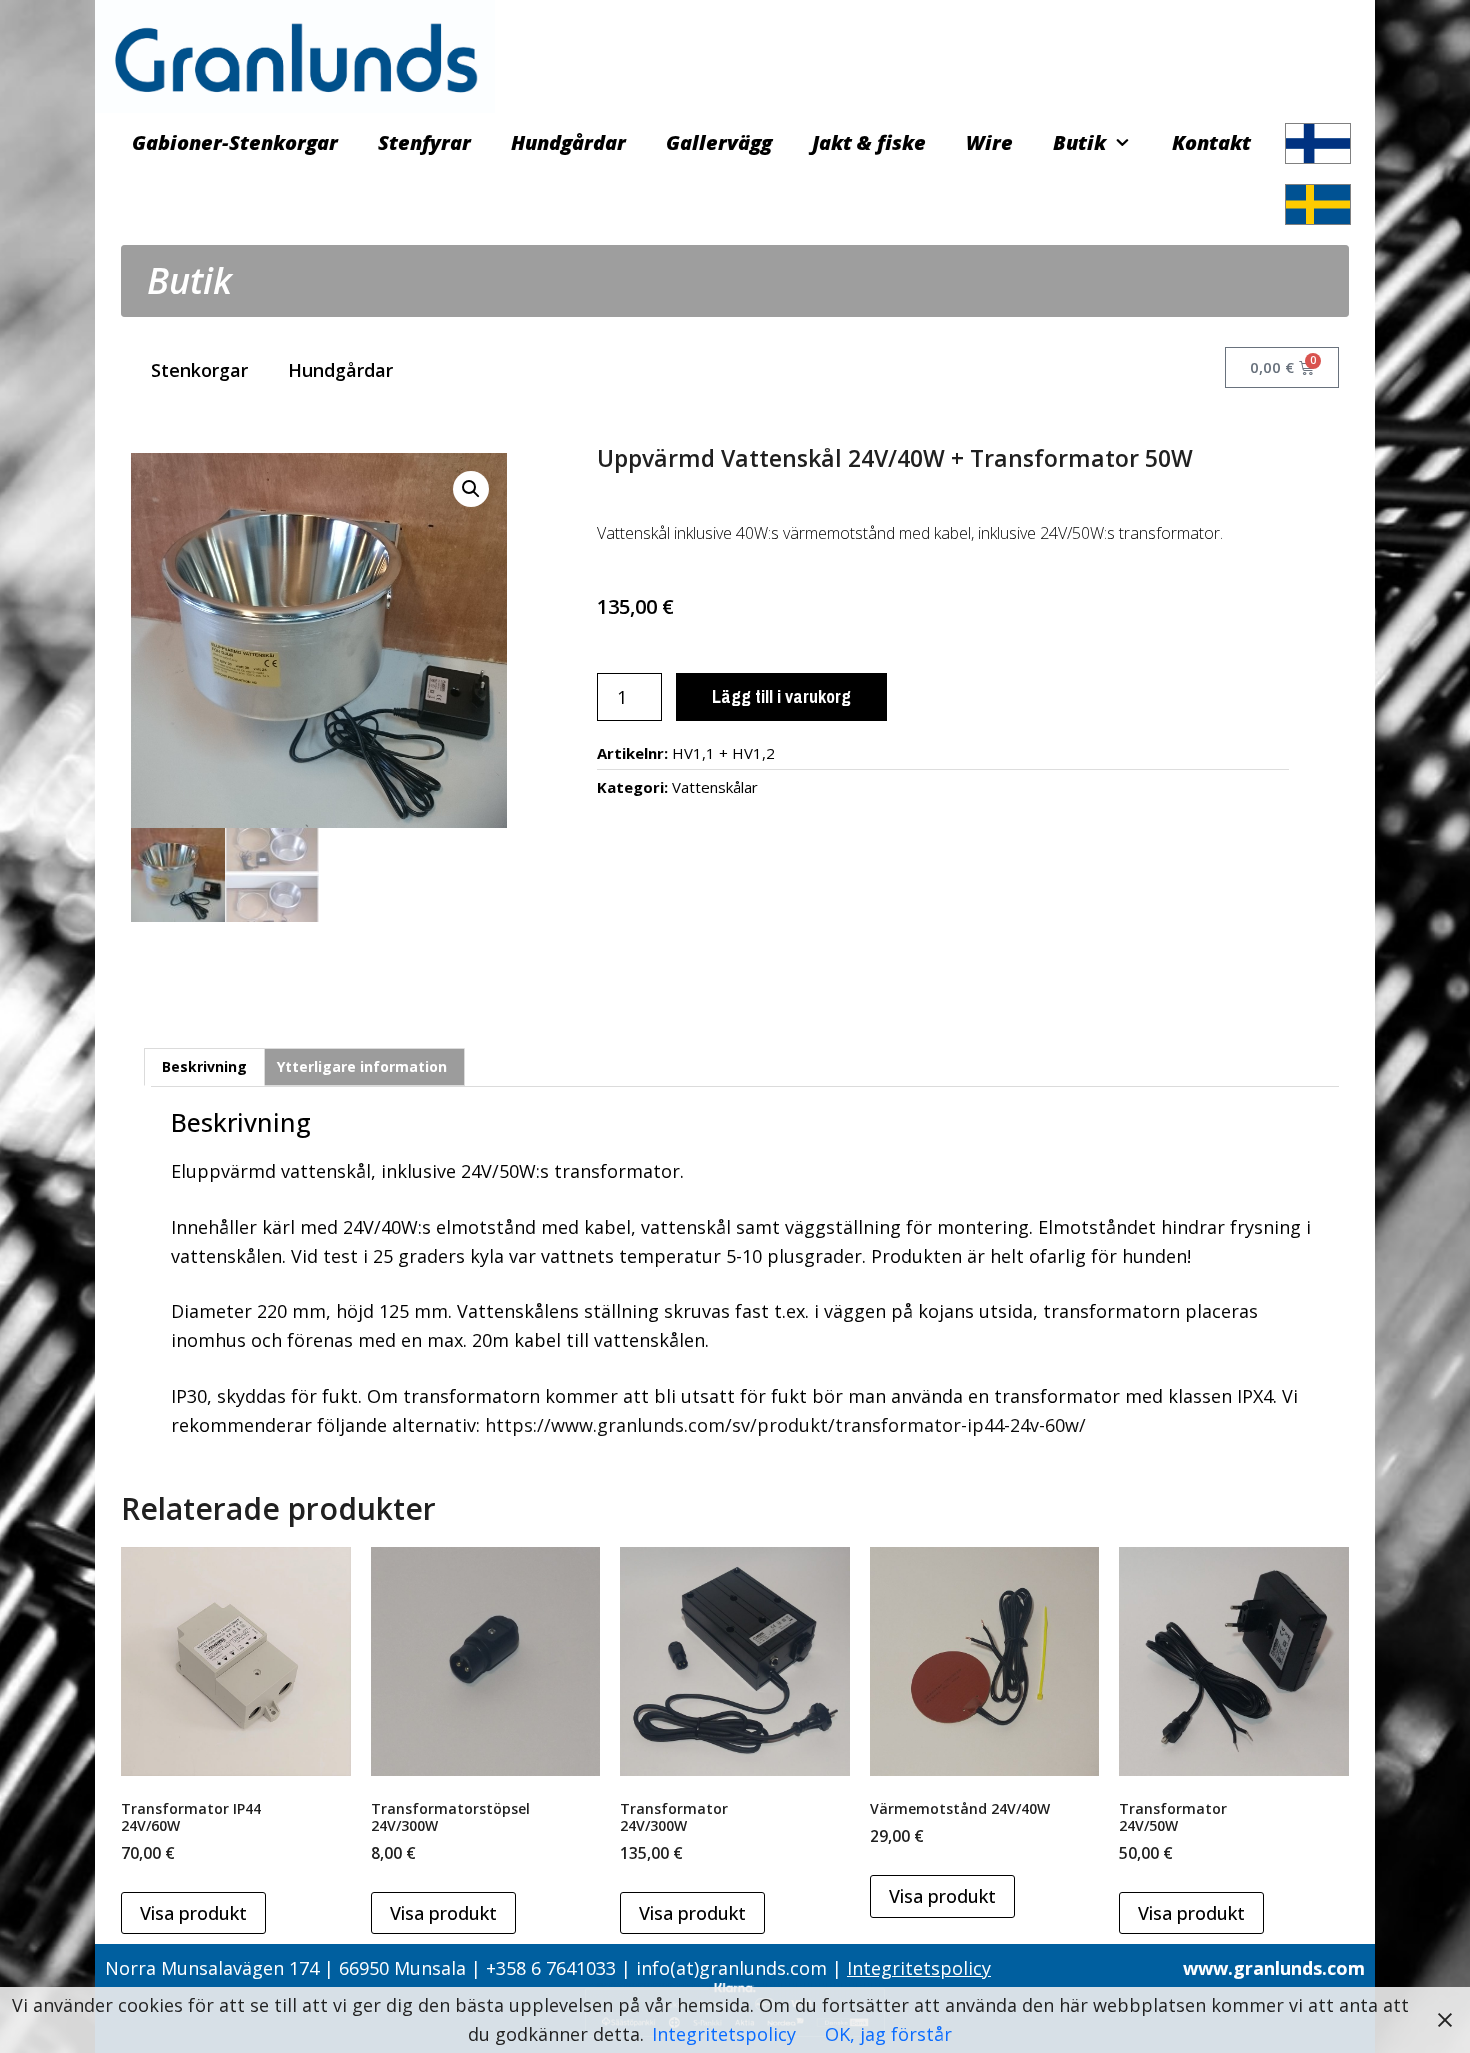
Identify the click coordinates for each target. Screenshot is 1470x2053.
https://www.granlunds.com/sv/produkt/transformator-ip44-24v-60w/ (785, 1425)
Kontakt (1211, 142)
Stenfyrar (424, 142)
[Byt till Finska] (1318, 143)
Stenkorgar (199, 370)
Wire (989, 142)
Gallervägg (719, 142)
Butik (1079, 142)
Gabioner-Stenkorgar (235, 142)
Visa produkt (193, 1913)
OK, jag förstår (888, 2034)
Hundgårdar (568, 142)
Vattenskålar (715, 787)
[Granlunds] (295, 54)
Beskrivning (204, 1066)
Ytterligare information (362, 1066)
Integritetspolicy (919, 1968)
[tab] (204, 1067)
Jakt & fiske (869, 142)
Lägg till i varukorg (781, 696)
